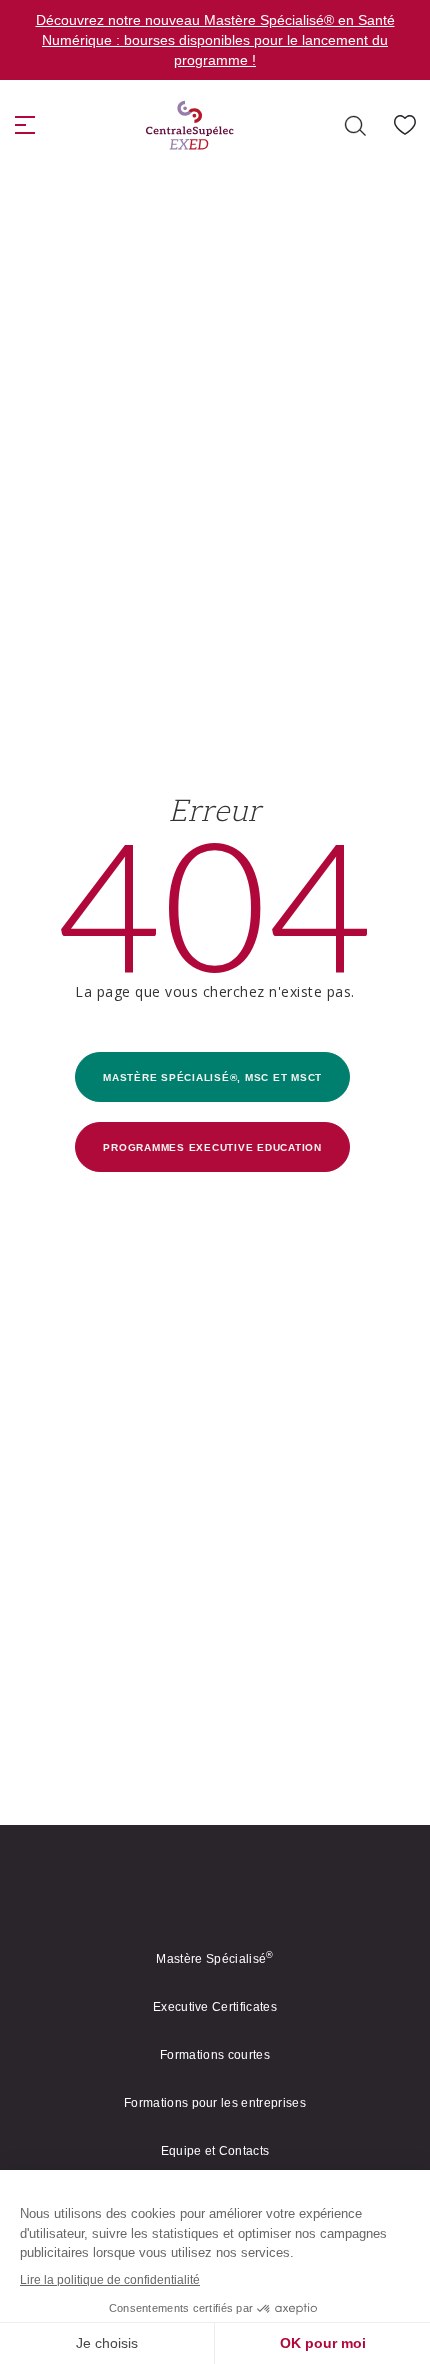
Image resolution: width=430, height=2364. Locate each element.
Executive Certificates (215, 2007)
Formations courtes (215, 2055)
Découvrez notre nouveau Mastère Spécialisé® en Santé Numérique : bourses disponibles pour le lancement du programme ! (215, 40)
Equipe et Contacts (215, 2151)
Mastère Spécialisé (214, 1959)
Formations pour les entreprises (215, 2103)
